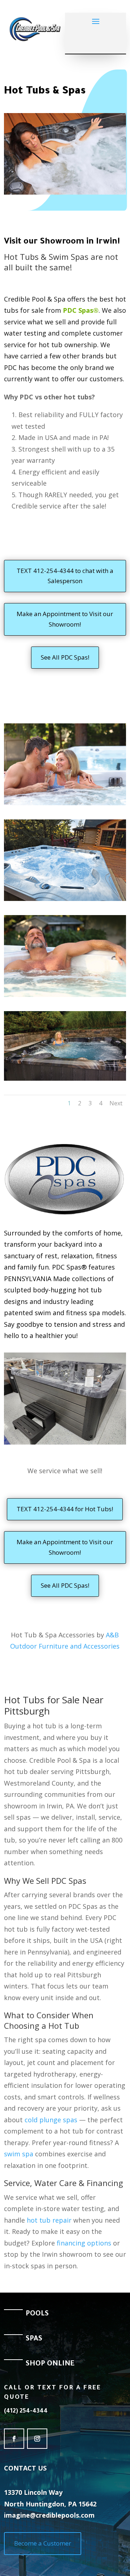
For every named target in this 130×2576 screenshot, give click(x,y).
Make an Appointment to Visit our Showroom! (65, 619)
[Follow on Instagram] (37, 2439)
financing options (84, 2243)
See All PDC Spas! (65, 657)
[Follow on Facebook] (14, 2439)
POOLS (37, 2314)
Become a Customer (43, 2543)
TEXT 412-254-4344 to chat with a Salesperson (65, 576)
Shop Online (50, 2364)
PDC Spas (69, 1881)
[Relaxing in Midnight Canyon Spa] (65, 1079)
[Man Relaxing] (65, 995)
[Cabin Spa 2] (65, 899)
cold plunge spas (51, 2120)
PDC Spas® (81, 310)
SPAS (34, 2339)
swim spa (19, 2154)
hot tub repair (49, 2220)
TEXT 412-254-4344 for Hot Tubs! (65, 1509)
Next (116, 1103)
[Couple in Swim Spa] (65, 803)
